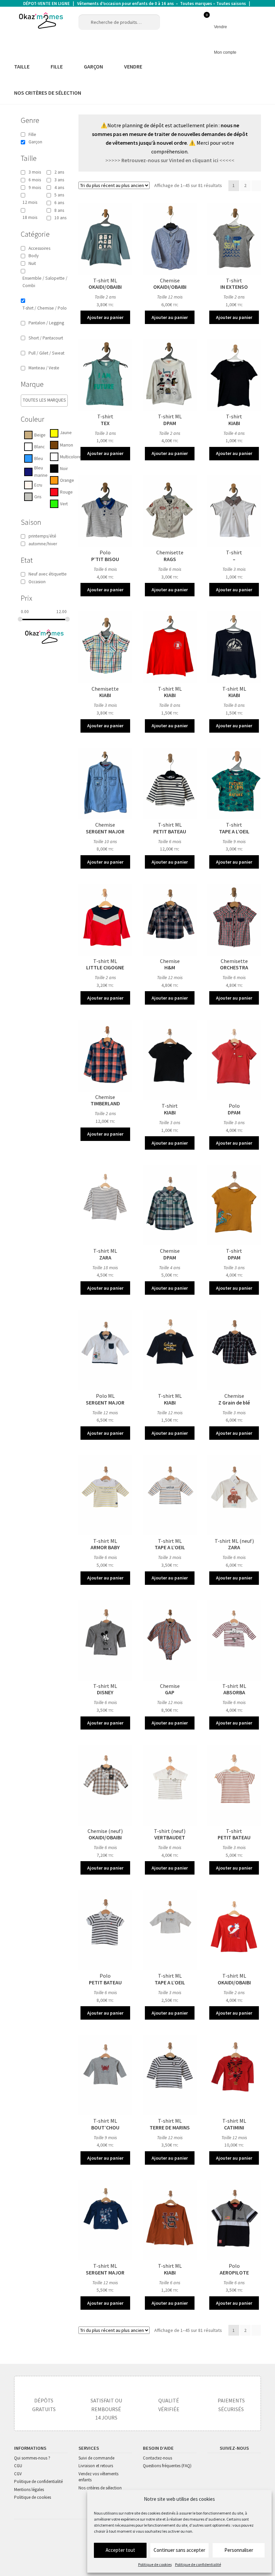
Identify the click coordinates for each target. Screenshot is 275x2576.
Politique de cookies (155, 2564)
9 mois (35, 188)
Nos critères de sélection (100, 2488)
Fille (32, 134)
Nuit (32, 263)
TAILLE (22, 66)
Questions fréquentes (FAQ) (167, 2466)
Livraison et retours (96, 2466)
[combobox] (44, 401)
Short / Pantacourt (46, 338)
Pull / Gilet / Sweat (46, 353)
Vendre (221, 27)
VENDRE (133, 66)
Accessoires (39, 248)
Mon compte (225, 52)
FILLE (57, 66)
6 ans (59, 203)
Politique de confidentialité (198, 2564)
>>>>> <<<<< (170, 160)
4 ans (59, 188)
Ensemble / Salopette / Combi (45, 282)
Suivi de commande (96, 2458)
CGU (18, 2466)
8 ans (59, 210)
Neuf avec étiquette (48, 574)
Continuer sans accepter (179, 2550)
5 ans (59, 195)
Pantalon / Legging (46, 323)
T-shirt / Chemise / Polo (45, 308)
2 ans (59, 172)
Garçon (35, 142)
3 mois (35, 172)
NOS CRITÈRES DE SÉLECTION (48, 93)
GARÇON (93, 66)
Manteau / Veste (44, 368)
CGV (18, 2474)
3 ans (59, 180)
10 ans (60, 218)
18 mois (30, 217)
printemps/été (42, 536)
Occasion (37, 582)
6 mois (35, 180)
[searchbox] (51, 400)
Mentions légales (29, 2490)
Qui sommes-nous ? (32, 2458)
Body (34, 256)
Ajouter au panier (105, 317)
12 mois (30, 202)
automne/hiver (43, 544)
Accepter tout (120, 2550)
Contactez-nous (157, 2458)
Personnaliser (239, 2550)
